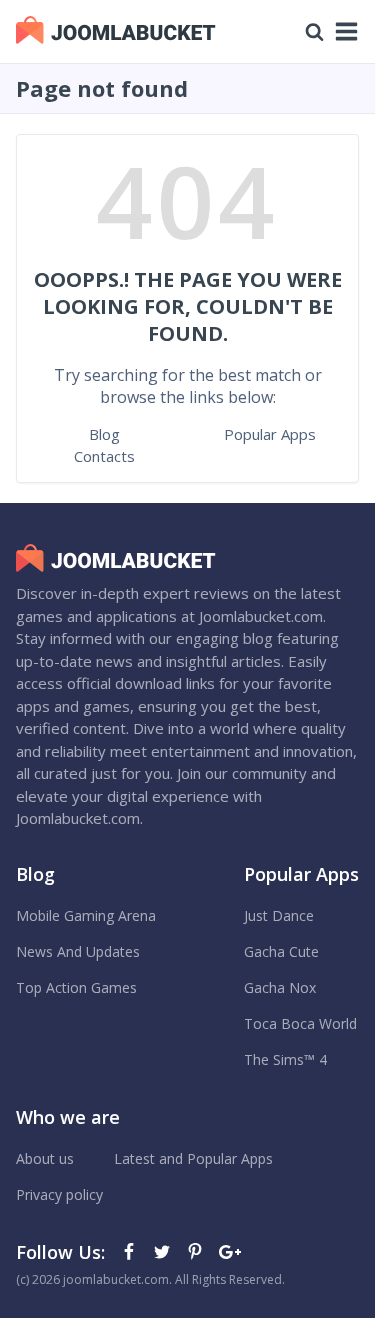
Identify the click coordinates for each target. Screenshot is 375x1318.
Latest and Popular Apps (193, 1158)
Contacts (104, 456)
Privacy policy (59, 1194)
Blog (104, 434)
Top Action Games (76, 987)
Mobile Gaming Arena (86, 915)
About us (45, 1158)
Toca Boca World (300, 1023)
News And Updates (78, 951)
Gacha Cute (281, 951)
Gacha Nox (280, 987)
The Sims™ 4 (285, 1059)
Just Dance (279, 915)
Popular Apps (270, 434)
